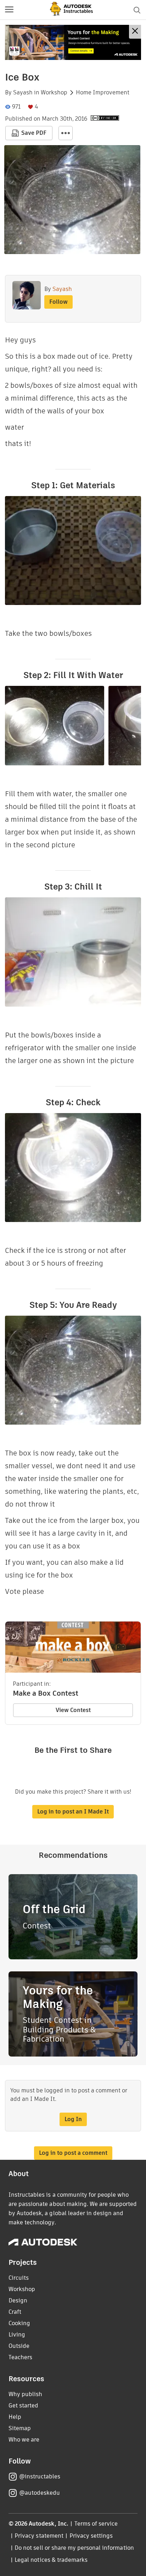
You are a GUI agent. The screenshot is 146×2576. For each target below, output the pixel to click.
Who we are (24, 2440)
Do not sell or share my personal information (74, 2548)
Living (17, 2335)
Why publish (25, 2394)
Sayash (23, 93)
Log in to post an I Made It (73, 1812)
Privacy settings (91, 2536)
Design (18, 2300)
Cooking (19, 2323)
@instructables (40, 2476)
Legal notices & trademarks (51, 2560)
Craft (15, 2312)
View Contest (73, 1710)
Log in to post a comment (73, 2153)
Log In (73, 2119)
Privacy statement (39, 2536)
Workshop (54, 93)
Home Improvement (103, 93)
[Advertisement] (73, 42)
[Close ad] (135, 32)
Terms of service (96, 2524)
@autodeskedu (40, 2493)
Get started (23, 2406)
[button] (9, 10)
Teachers (20, 2357)
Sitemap (20, 2428)
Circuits (19, 2278)
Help (15, 2417)
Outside (19, 2346)
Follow (58, 302)
